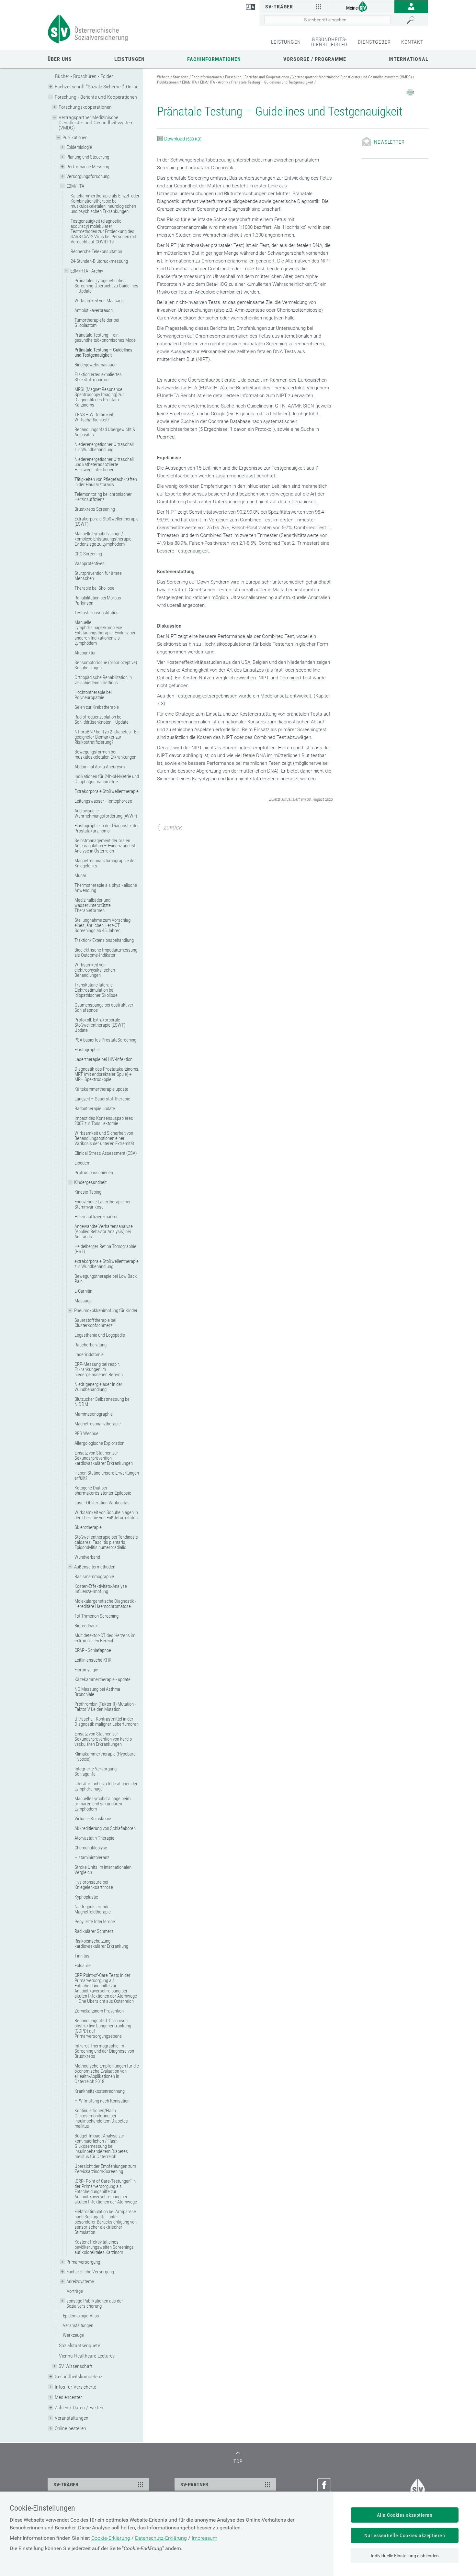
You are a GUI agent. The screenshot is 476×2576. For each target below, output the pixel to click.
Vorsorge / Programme (315, 59)
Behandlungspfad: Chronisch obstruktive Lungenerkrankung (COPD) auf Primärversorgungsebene (103, 2028)
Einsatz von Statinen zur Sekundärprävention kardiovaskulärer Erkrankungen (104, 1458)
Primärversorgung (83, 2262)
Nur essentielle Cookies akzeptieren (405, 2535)
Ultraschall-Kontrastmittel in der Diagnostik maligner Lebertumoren (107, 1722)
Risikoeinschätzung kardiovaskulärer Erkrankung (101, 1944)
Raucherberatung (91, 1345)
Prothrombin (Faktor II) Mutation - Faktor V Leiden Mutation (105, 1707)
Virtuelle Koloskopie (93, 1819)
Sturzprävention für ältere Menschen (98, 576)
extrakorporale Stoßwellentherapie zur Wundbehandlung (107, 1264)
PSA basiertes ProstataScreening (105, 1040)
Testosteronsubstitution (96, 613)
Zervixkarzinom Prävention (99, 2011)
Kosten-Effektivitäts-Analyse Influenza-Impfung (101, 1589)
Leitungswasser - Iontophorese (103, 801)
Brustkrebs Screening (95, 509)
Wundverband (87, 1557)
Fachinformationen (214, 59)
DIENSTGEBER (374, 42)
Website (163, 77)
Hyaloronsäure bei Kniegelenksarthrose (94, 1885)
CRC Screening (88, 554)
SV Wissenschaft (76, 2366)
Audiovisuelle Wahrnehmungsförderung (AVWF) (106, 813)
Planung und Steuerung (88, 157)
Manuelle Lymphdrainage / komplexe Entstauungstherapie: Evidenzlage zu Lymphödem (103, 539)
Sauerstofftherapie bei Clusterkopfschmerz (95, 1323)
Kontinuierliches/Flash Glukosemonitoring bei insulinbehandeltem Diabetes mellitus (101, 2118)
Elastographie (87, 1050)
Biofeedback (86, 1626)
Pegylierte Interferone (95, 1922)
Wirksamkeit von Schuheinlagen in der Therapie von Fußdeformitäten (106, 1515)
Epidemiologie (79, 147)
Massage (83, 1301)
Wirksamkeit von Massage (99, 301)
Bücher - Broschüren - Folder (84, 76)
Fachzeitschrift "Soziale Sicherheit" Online (96, 87)
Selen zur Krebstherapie (97, 707)
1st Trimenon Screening (96, 1616)
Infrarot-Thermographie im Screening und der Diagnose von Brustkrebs (104, 2051)
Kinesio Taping (88, 1192)
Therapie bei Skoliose (94, 588)
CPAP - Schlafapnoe (93, 1650)
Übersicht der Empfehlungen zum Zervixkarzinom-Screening (105, 2169)
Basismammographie (94, 1577)
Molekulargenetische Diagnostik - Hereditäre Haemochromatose (105, 1604)
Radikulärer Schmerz (94, 1931)
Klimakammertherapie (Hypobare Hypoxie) (105, 1756)
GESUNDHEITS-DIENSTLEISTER (329, 42)
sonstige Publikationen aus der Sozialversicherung (95, 2303)
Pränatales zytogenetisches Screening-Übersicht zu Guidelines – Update (106, 286)
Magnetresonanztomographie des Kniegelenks (106, 863)
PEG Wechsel (87, 1433)
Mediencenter (68, 2397)
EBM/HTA (75, 186)
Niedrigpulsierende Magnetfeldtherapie (93, 1909)
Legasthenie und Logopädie (100, 1335)
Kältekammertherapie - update (102, 1679)
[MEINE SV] (361, 6)
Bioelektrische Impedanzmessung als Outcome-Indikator (106, 953)
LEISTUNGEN (286, 42)
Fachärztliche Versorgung (90, 2272)
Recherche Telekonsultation (96, 251)
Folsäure (83, 1966)
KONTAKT (412, 42)
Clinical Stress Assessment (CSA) (106, 1153)
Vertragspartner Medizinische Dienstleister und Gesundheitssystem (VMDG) (96, 123)
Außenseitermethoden (95, 1567)
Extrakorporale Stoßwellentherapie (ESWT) (107, 521)
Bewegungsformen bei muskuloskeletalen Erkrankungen (105, 754)
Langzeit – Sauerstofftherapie (102, 1099)
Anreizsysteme (80, 2281)
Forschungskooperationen (85, 107)
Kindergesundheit (90, 1182)
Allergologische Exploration (99, 1443)
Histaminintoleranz (92, 1857)
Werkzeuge (73, 2335)
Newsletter (389, 142)
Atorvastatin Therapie (94, 1838)
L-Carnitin (83, 1291)
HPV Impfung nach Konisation (102, 2101)
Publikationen (75, 138)
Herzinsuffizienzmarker (96, 1217)
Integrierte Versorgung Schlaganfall (96, 1771)
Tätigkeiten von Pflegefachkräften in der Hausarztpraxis (106, 482)
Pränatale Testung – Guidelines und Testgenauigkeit (103, 352)
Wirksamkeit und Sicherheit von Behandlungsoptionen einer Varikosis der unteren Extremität (104, 1138)
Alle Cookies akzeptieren (405, 2515)
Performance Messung (88, 167)
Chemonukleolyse (91, 1848)
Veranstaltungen (78, 2325)
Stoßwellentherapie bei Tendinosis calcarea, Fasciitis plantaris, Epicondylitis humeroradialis (106, 1542)
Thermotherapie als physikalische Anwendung (106, 888)
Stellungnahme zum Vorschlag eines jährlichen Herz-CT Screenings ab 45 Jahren (102, 925)
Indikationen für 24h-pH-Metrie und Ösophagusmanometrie (107, 779)
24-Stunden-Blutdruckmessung (99, 261)
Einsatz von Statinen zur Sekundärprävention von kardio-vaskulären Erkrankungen (104, 1739)
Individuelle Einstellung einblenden (405, 2556)
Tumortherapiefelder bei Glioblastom (97, 323)
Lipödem (82, 1163)
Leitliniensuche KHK (93, 1660)
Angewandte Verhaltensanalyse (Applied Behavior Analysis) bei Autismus (104, 1232)
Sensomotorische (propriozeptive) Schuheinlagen (106, 665)
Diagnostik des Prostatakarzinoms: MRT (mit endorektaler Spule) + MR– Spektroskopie (107, 1074)
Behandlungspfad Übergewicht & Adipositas (105, 432)
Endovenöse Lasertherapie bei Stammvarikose (102, 1204)
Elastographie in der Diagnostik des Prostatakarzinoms (107, 828)
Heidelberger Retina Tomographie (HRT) (105, 1249)
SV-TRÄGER (66, 2485)
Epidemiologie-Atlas (81, 2316)
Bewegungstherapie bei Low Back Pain (106, 1279)
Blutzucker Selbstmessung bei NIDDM (102, 1402)
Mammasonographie (94, 1414)
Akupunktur (85, 653)
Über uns (60, 59)
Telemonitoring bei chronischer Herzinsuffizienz (103, 497)
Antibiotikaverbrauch (94, 310)
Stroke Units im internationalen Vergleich (103, 1870)
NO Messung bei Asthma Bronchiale (97, 1692)
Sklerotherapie (88, 1527)
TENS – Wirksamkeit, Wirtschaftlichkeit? (94, 417)
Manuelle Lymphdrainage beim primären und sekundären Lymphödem (102, 1804)
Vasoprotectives (90, 563)
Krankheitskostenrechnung (100, 2091)
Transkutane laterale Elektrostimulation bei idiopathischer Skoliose (96, 990)
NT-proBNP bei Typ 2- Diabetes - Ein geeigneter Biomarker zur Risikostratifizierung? (107, 737)
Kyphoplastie (86, 1897)
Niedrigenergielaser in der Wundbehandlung (98, 1387)
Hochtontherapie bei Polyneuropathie (93, 695)
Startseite (181, 77)
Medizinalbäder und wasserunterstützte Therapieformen (93, 905)
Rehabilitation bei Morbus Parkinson (98, 600)
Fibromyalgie (86, 1670)
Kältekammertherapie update (101, 1089)
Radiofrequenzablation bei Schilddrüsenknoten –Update (102, 719)
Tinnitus (82, 1956)
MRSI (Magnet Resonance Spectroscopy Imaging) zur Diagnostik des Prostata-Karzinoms (99, 397)
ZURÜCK (173, 828)
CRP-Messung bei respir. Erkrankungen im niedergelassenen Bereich (99, 1369)
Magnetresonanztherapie (98, 1424)
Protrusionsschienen (94, 1173)
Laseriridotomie (89, 1355)
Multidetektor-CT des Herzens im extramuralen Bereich (105, 1638)
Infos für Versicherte (75, 2387)
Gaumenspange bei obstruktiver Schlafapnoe (104, 1008)
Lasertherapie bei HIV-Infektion (103, 1059)
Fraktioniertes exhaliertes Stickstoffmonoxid (98, 377)
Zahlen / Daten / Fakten (79, 2408)
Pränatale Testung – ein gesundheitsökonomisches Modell (106, 338)
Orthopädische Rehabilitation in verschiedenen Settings (103, 680)
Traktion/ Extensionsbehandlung (104, 940)
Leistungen (130, 59)
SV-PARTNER (194, 2485)
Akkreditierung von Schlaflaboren (105, 1828)
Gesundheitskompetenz (79, 2376)
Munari (81, 875)
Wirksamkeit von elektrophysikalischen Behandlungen (95, 970)
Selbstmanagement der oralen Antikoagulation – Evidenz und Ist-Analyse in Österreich (106, 846)
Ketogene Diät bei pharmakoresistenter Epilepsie (103, 1490)
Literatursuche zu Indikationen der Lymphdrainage (106, 1786)
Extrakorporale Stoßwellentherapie (107, 791)
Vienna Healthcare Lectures (87, 2356)
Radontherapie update (95, 1109)
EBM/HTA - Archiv (87, 271)
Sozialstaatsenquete (79, 2345)
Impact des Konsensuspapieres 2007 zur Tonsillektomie (104, 1121)
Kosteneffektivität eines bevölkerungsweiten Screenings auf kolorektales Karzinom (104, 2247)
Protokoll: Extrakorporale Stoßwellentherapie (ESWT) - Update (101, 1025)
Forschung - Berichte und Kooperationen (96, 97)
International (408, 59)
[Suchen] (416, 20)
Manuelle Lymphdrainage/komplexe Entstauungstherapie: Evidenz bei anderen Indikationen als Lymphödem (105, 633)
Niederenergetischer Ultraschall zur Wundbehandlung (104, 447)
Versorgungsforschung (88, 176)
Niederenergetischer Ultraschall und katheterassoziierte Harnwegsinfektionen (104, 464)
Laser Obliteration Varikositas (102, 1503)
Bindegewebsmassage (96, 365)
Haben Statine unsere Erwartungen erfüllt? (107, 1476)
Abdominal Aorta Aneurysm (100, 767)
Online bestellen (70, 2428)
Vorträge (75, 2291)
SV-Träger (279, 7)
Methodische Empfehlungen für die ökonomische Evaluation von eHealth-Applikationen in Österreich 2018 (107, 2074)
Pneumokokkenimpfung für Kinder (106, 1310)
